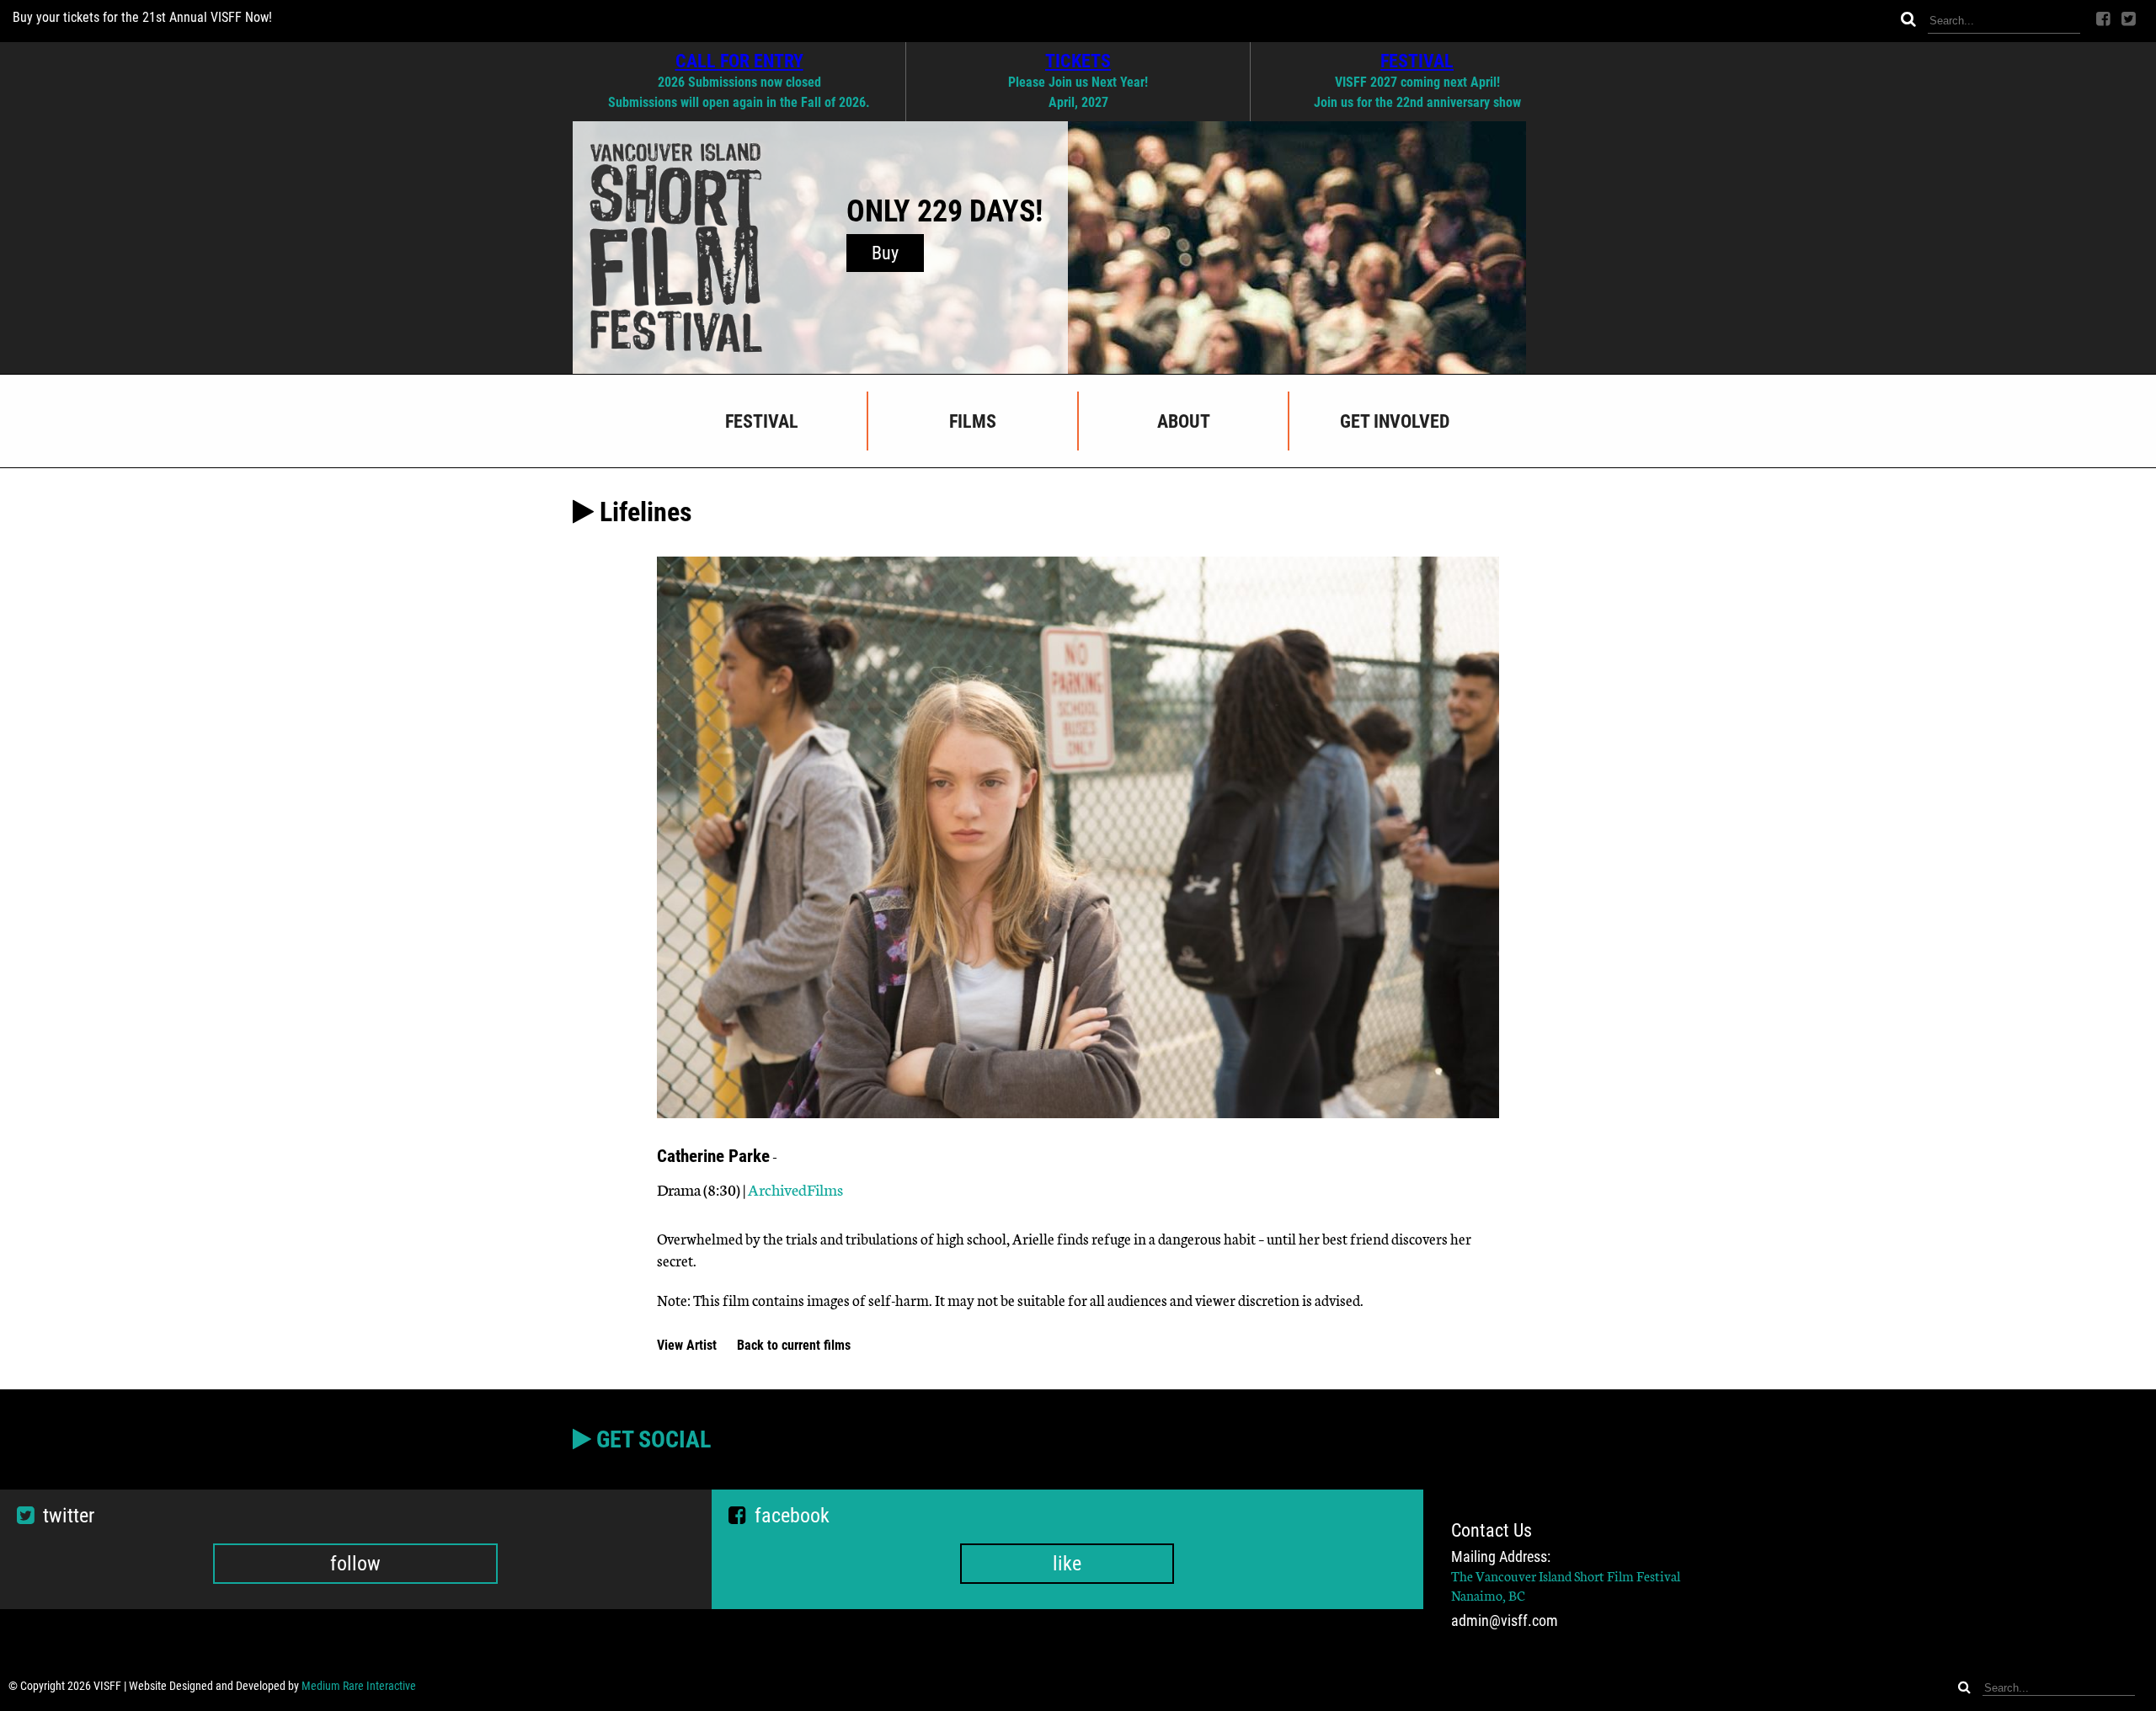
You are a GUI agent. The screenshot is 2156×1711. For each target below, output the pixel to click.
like (1067, 1564)
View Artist (688, 1345)
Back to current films (794, 1345)
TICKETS (1078, 61)
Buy (885, 253)
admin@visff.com (1505, 1621)
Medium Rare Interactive (359, 1686)
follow (355, 1564)
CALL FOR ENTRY (739, 61)
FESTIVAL (1417, 61)
